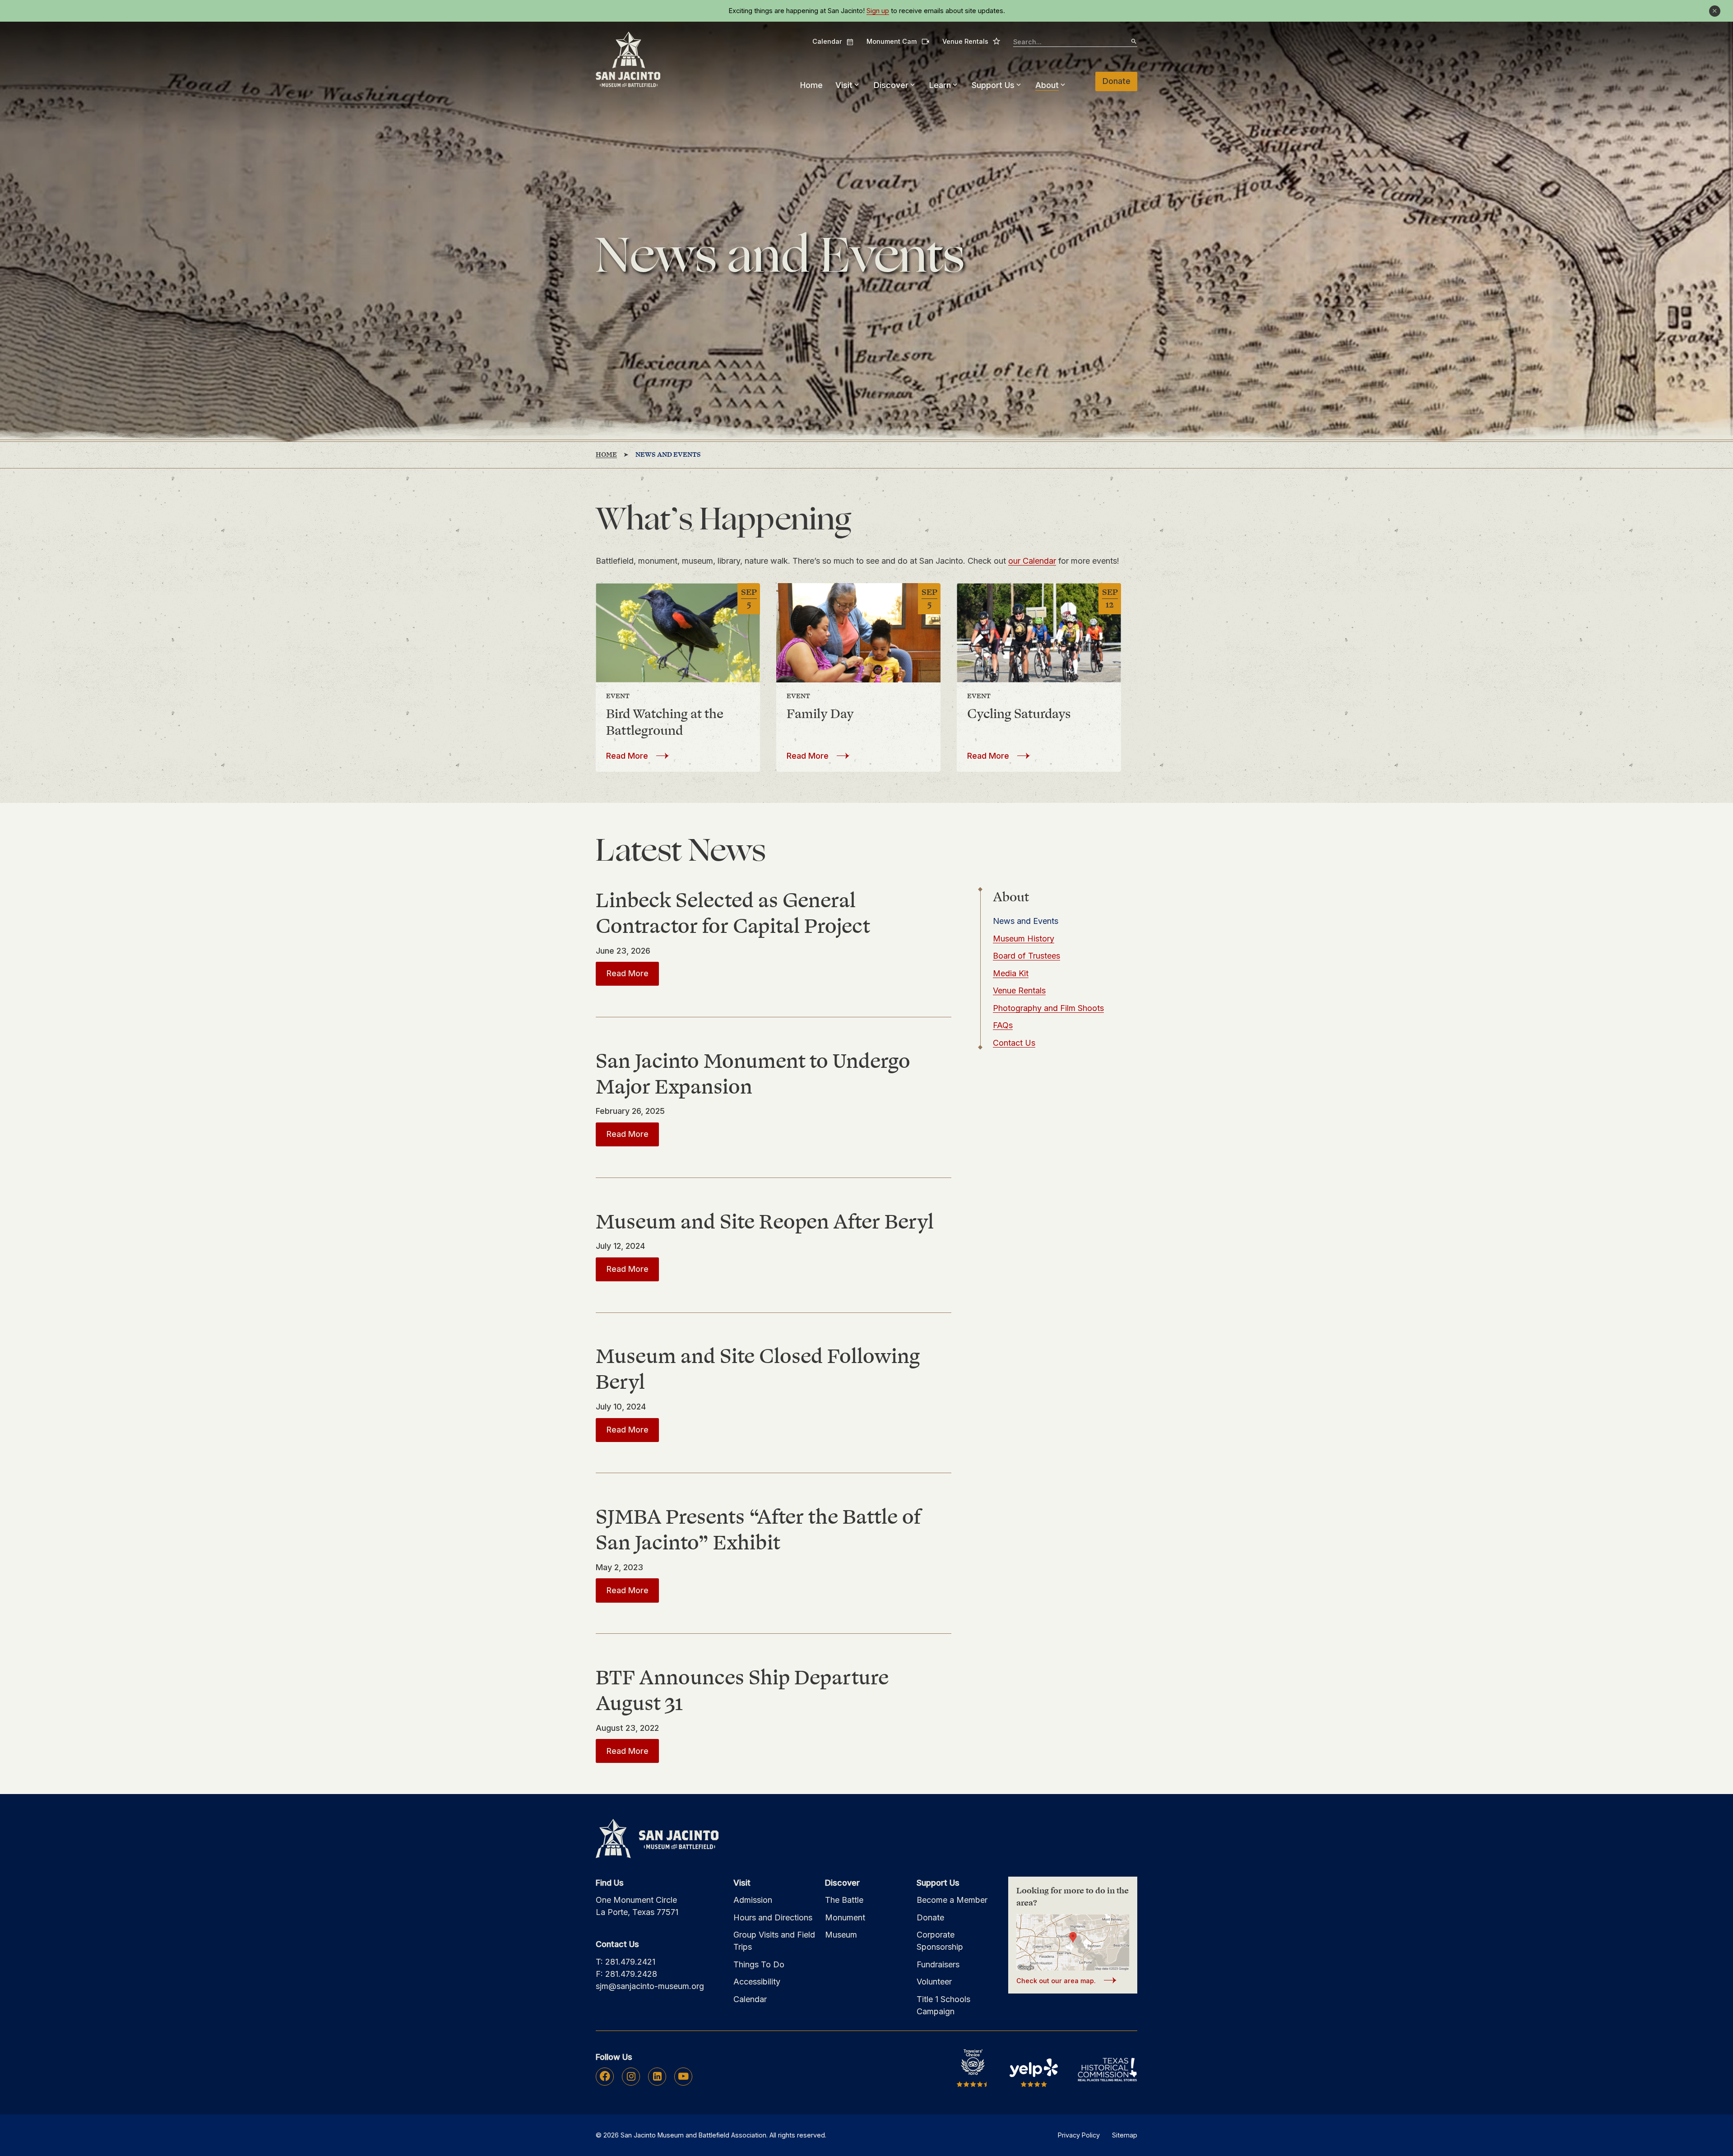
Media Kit (1011, 973)
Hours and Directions (773, 1917)
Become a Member (952, 1900)
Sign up (878, 11)
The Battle (844, 1900)
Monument (845, 1917)
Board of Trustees (1026, 956)
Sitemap (1125, 2135)
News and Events (1026, 921)
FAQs (1003, 1025)
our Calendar (1032, 561)
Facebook (605, 2076)
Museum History (1024, 939)
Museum (841, 1935)
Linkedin (657, 2076)
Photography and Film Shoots (1048, 1008)
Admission (753, 1900)
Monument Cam (898, 41)
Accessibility (757, 1982)
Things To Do (759, 1964)
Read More (637, 756)
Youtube (683, 2076)
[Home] (628, 60)
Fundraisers (938, 1964)
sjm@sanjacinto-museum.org (650, 1986)
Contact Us (1014, 1043)
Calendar (833, 42)
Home (811, 85)
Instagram (631, 2076)
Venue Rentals (971, 41)
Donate (1117, 81)
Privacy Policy (1079, 2135)
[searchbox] (1075, 42)
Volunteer (934, 1982)
